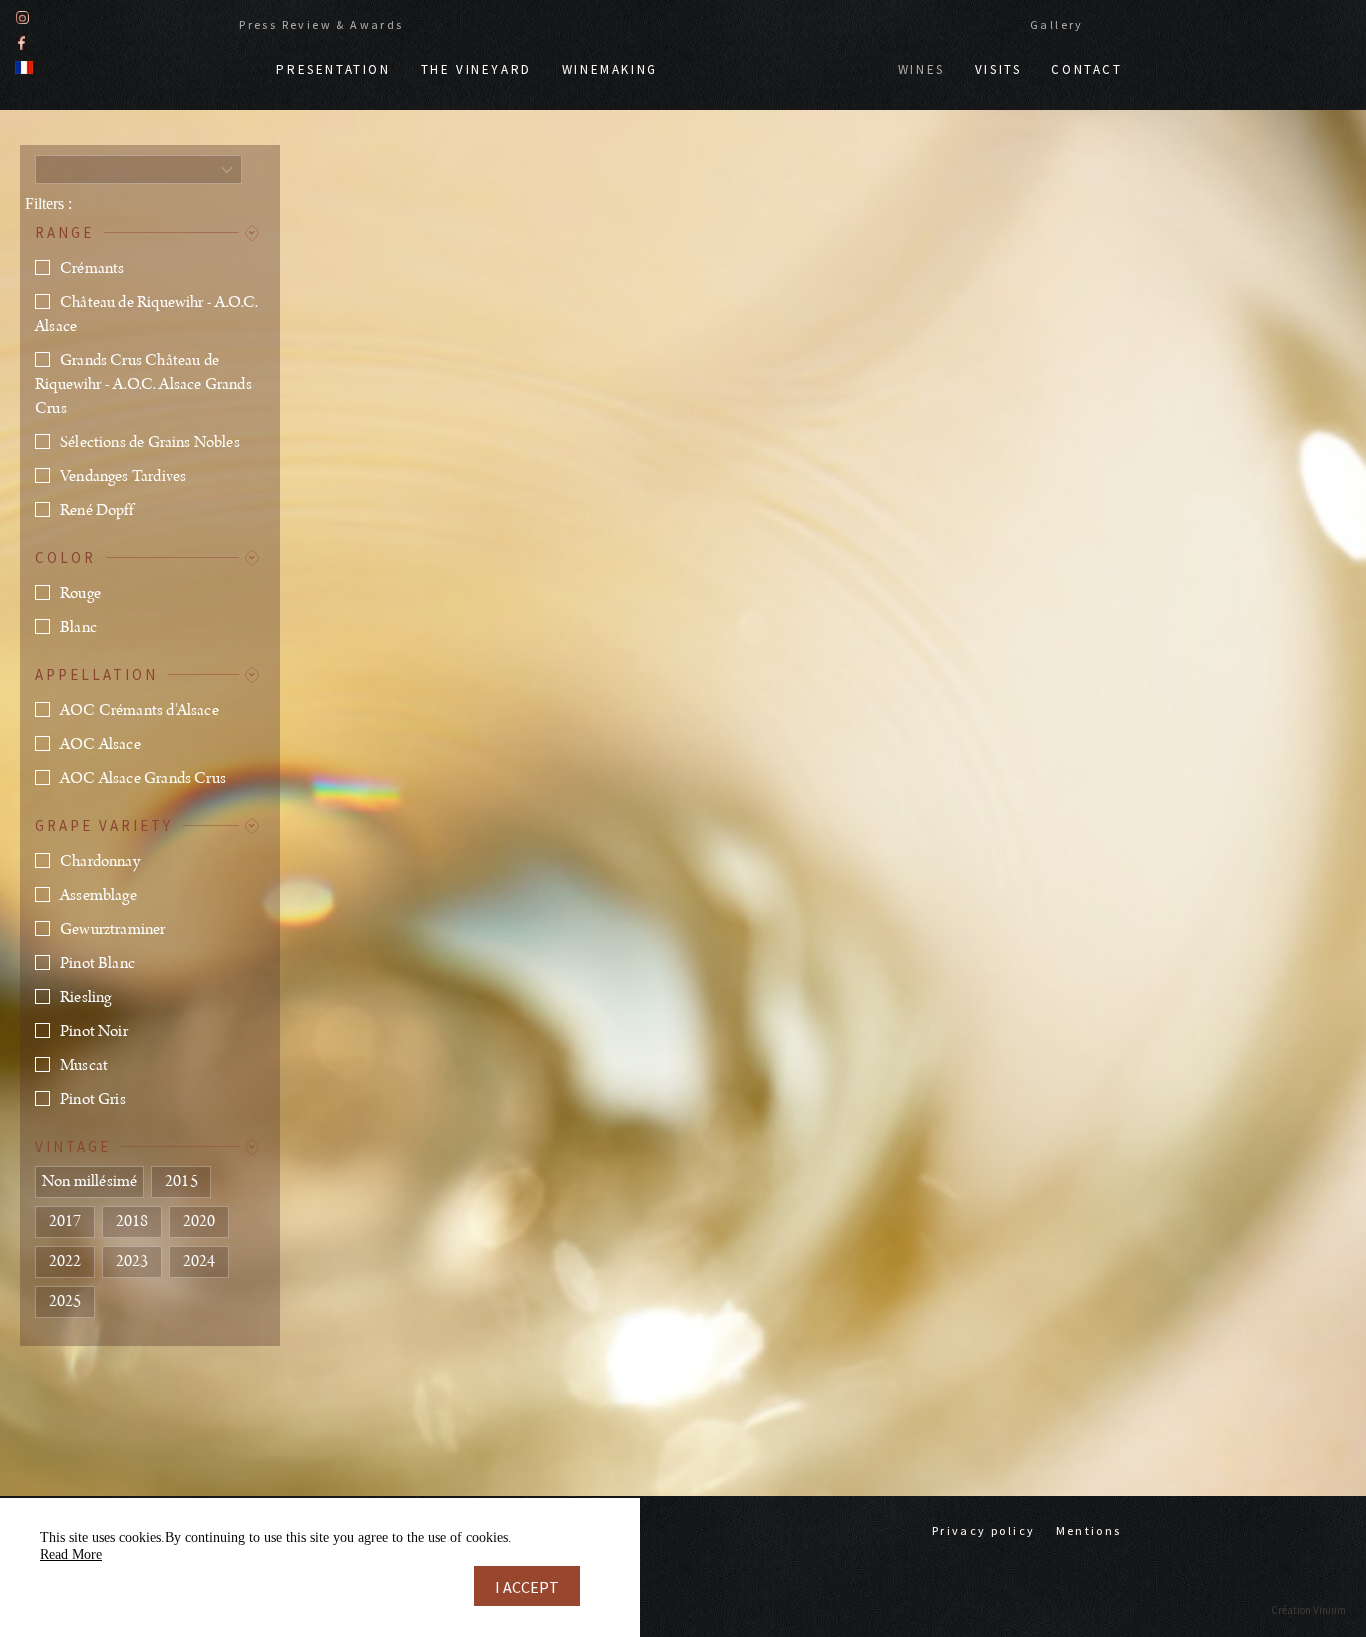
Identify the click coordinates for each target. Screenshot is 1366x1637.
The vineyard (476, 69)
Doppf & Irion (778, 60)
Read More (71, 1554)
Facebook (21, 42)
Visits (998, 69)
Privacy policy (984, 1530)
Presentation (333, 69)
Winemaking (610, 69)
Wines (921, 69)
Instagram (22, 17)
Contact (1086, 69)
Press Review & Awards (321, 24)
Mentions (1089, 1530)
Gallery (1057, 24)
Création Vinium (1308, 1610)
